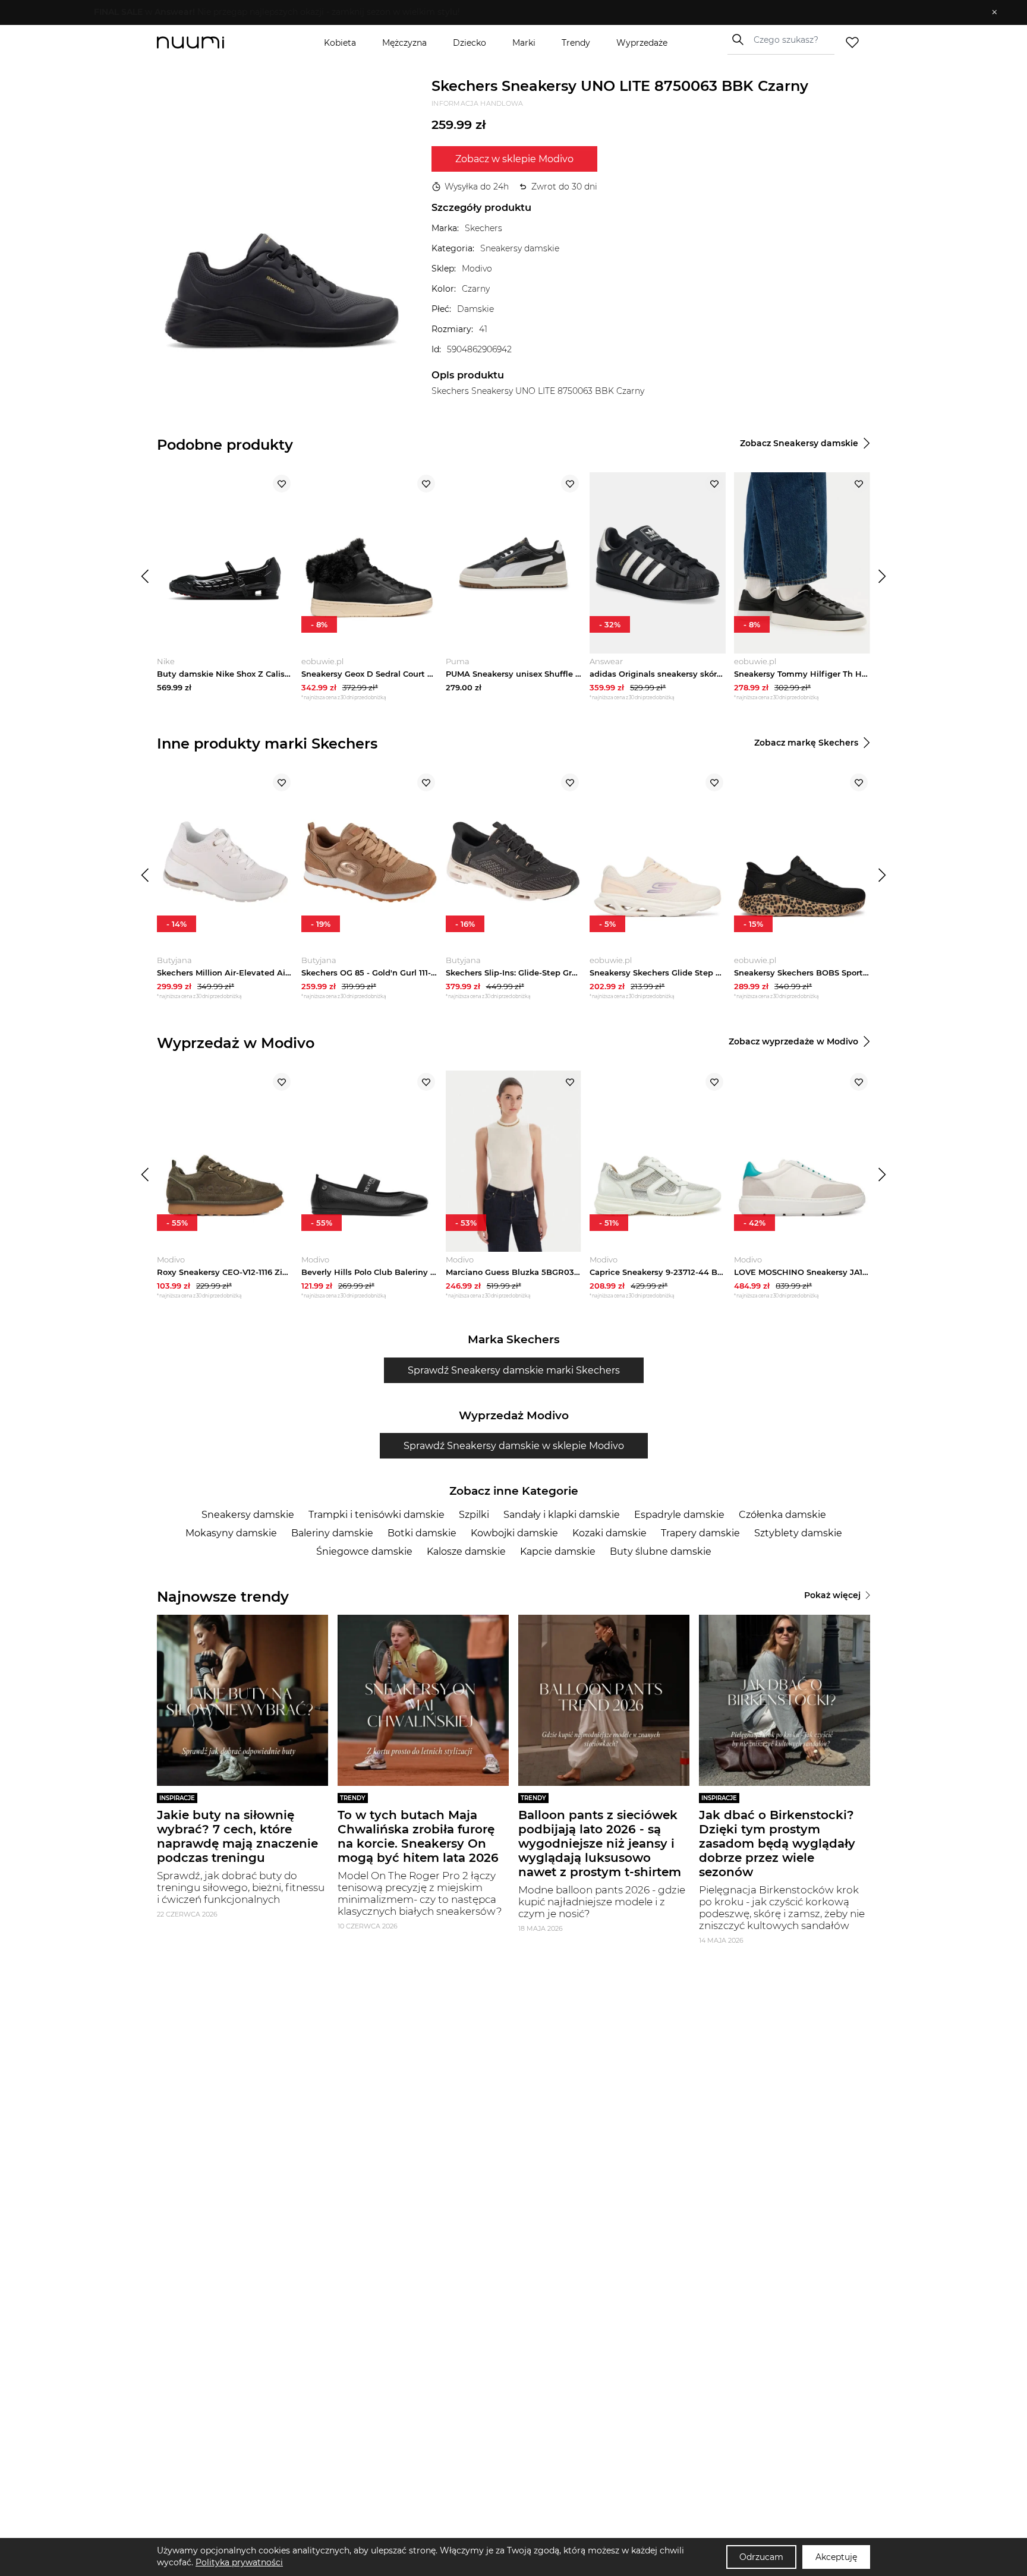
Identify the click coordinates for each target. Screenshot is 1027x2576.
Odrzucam (761, 2557)
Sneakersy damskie (248, 1515)
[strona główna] (210, 42)
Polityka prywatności (239, 2562)
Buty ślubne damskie (661, 1551)
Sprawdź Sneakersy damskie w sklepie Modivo (514, 1446)
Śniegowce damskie (364, 1551)
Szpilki (474, 1515)
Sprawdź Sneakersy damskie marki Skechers (514, 1370)
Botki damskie (422, 1533)
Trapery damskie (700, 1533)
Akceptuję (836, 2557)
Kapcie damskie (558, 1551)
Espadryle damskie (679, 1515)
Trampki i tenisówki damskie (377, 1515)
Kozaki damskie (609, 1533)
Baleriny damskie (332, 1533)
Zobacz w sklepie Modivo (514, 159)
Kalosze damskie (466, 1551)
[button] (505, 12)
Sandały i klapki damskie (562, 1515)
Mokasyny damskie (231, 1533)
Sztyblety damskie (798, 1533)
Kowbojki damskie (514, 1533)
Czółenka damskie (782, 1515)
